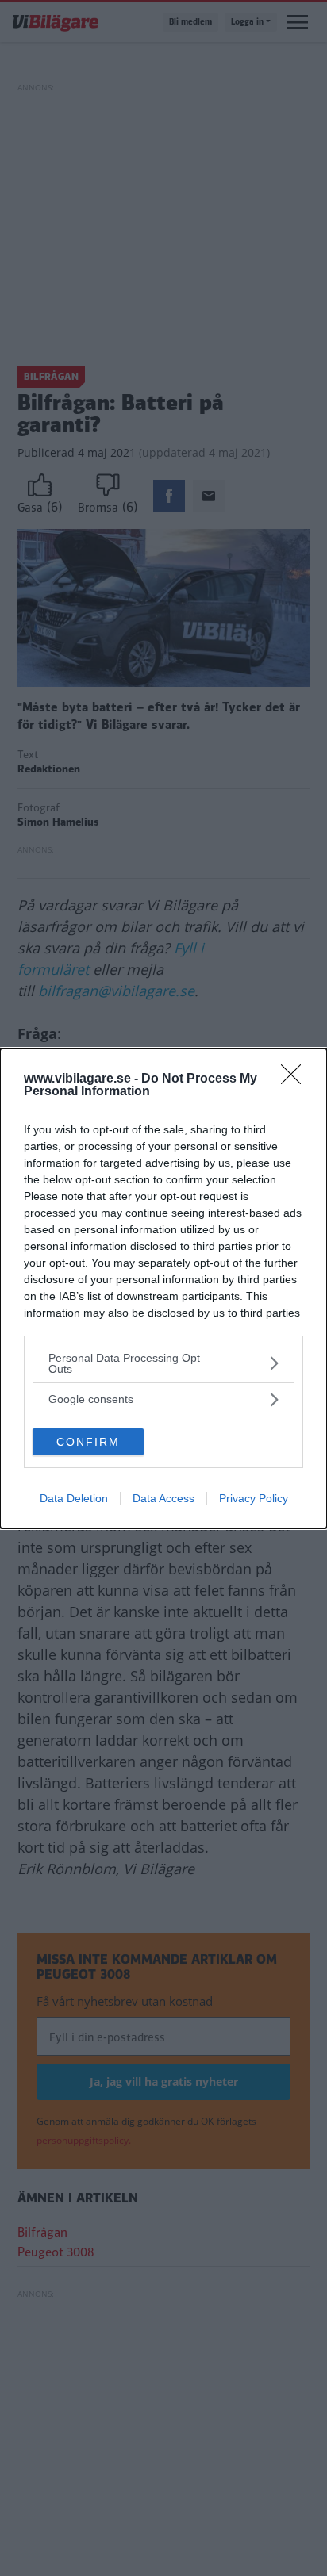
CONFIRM (88, 1442)
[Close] (296, 1079)
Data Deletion (74, 1498)
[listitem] (163, 1363)
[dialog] (163, 1288)
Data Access (163, 1498)
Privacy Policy (254, 1498)
